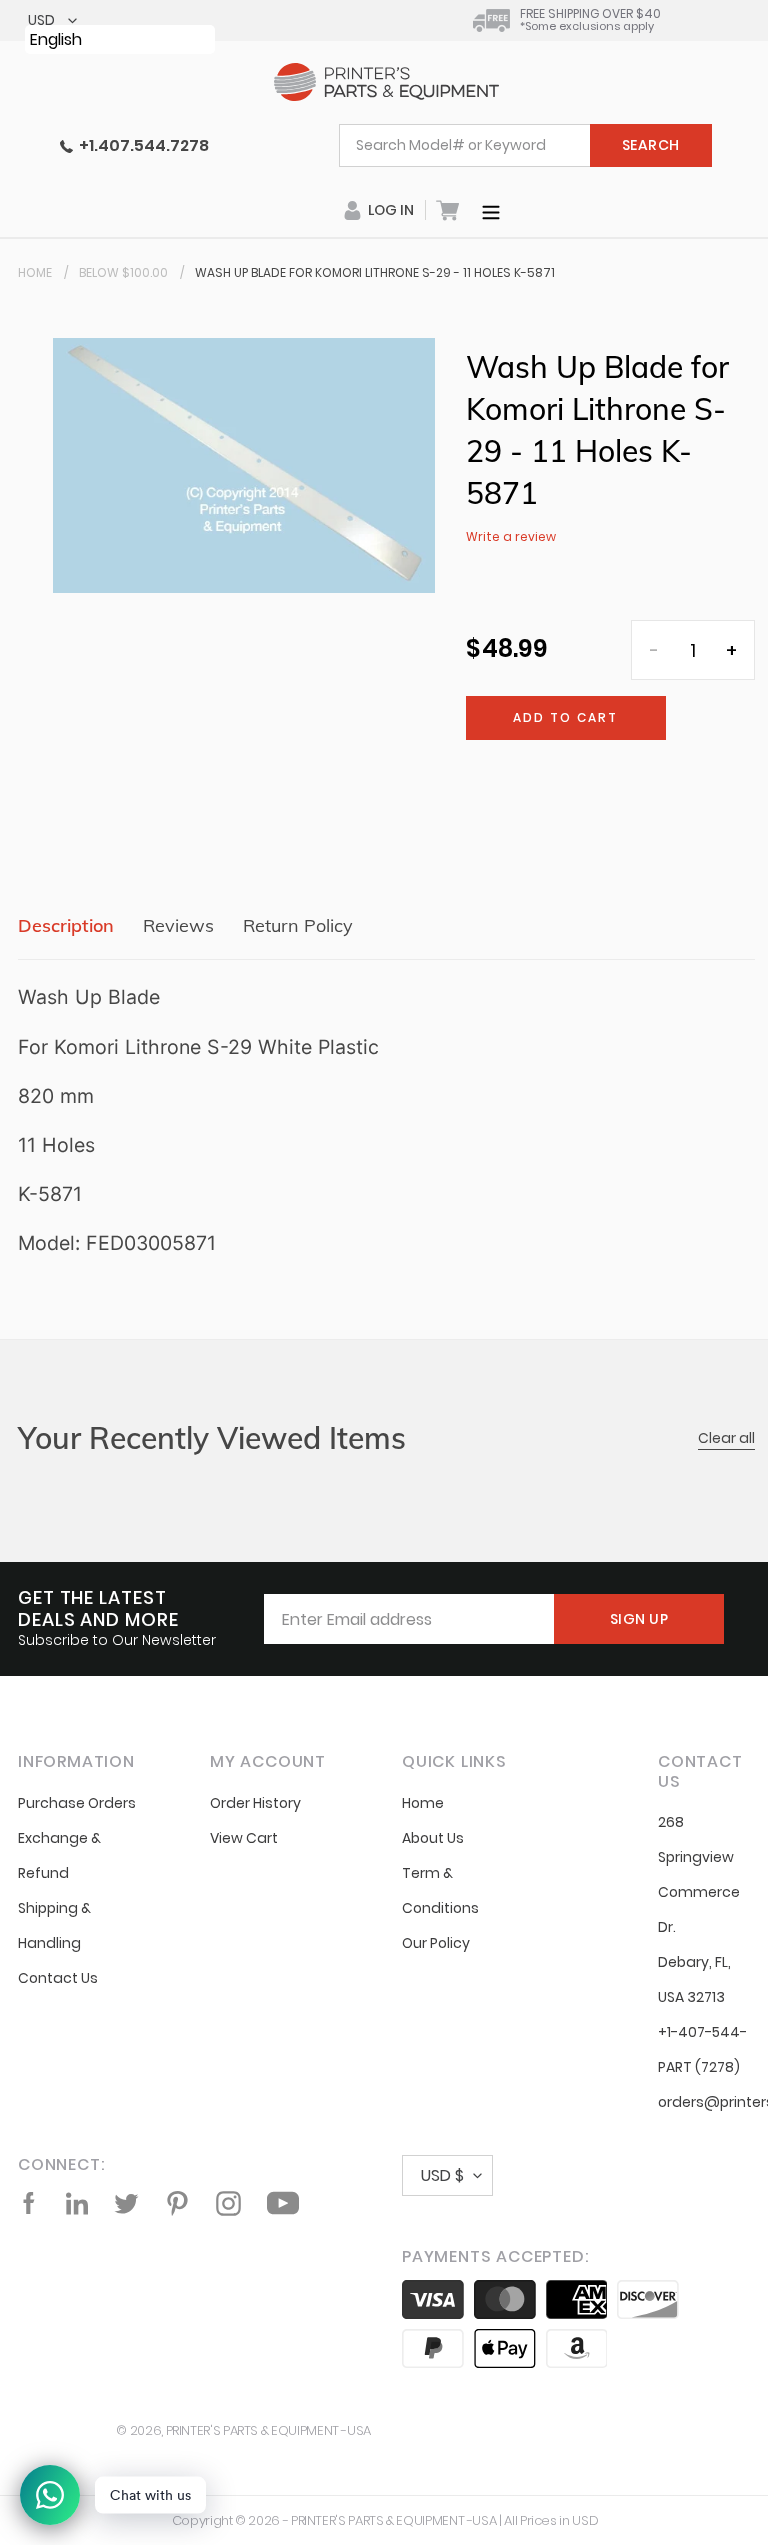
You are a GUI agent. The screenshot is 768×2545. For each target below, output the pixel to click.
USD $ (442, 2175)
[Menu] (491, 210)
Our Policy (436, 1943)
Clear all (726, 1438)
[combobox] (525, 145)
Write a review (511, 536)
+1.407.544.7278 (141, 145)
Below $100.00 (123, 272)
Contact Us (58, 1978)
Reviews (178, 925)
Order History (255, 1803)
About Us (433, 1838)
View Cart (244, 1838)
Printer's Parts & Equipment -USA (268, 2430)
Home (35, 272)
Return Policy (298, 925)
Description (66, 925)
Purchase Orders (77, 1803)
